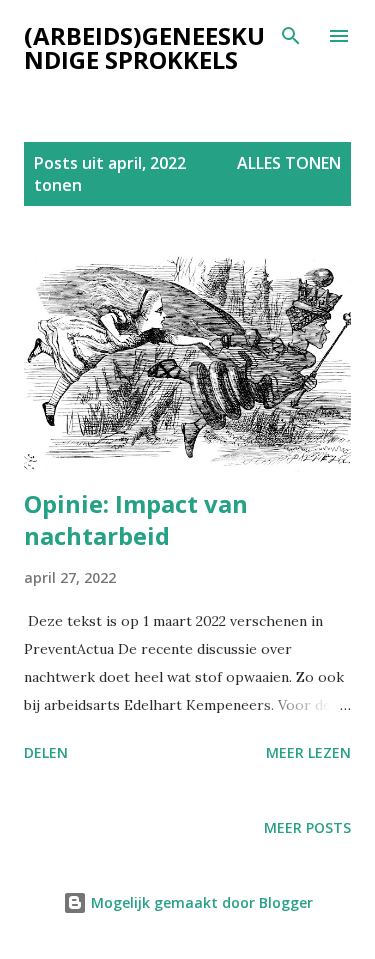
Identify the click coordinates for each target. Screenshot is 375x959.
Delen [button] (46, 752)
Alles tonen (289, 163)
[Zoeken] (291, 36)
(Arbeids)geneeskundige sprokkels (144, 47)
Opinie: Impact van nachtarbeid (136, 519)
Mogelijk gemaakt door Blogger (200, 902)
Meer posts (307, 827)
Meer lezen (308, 752)
